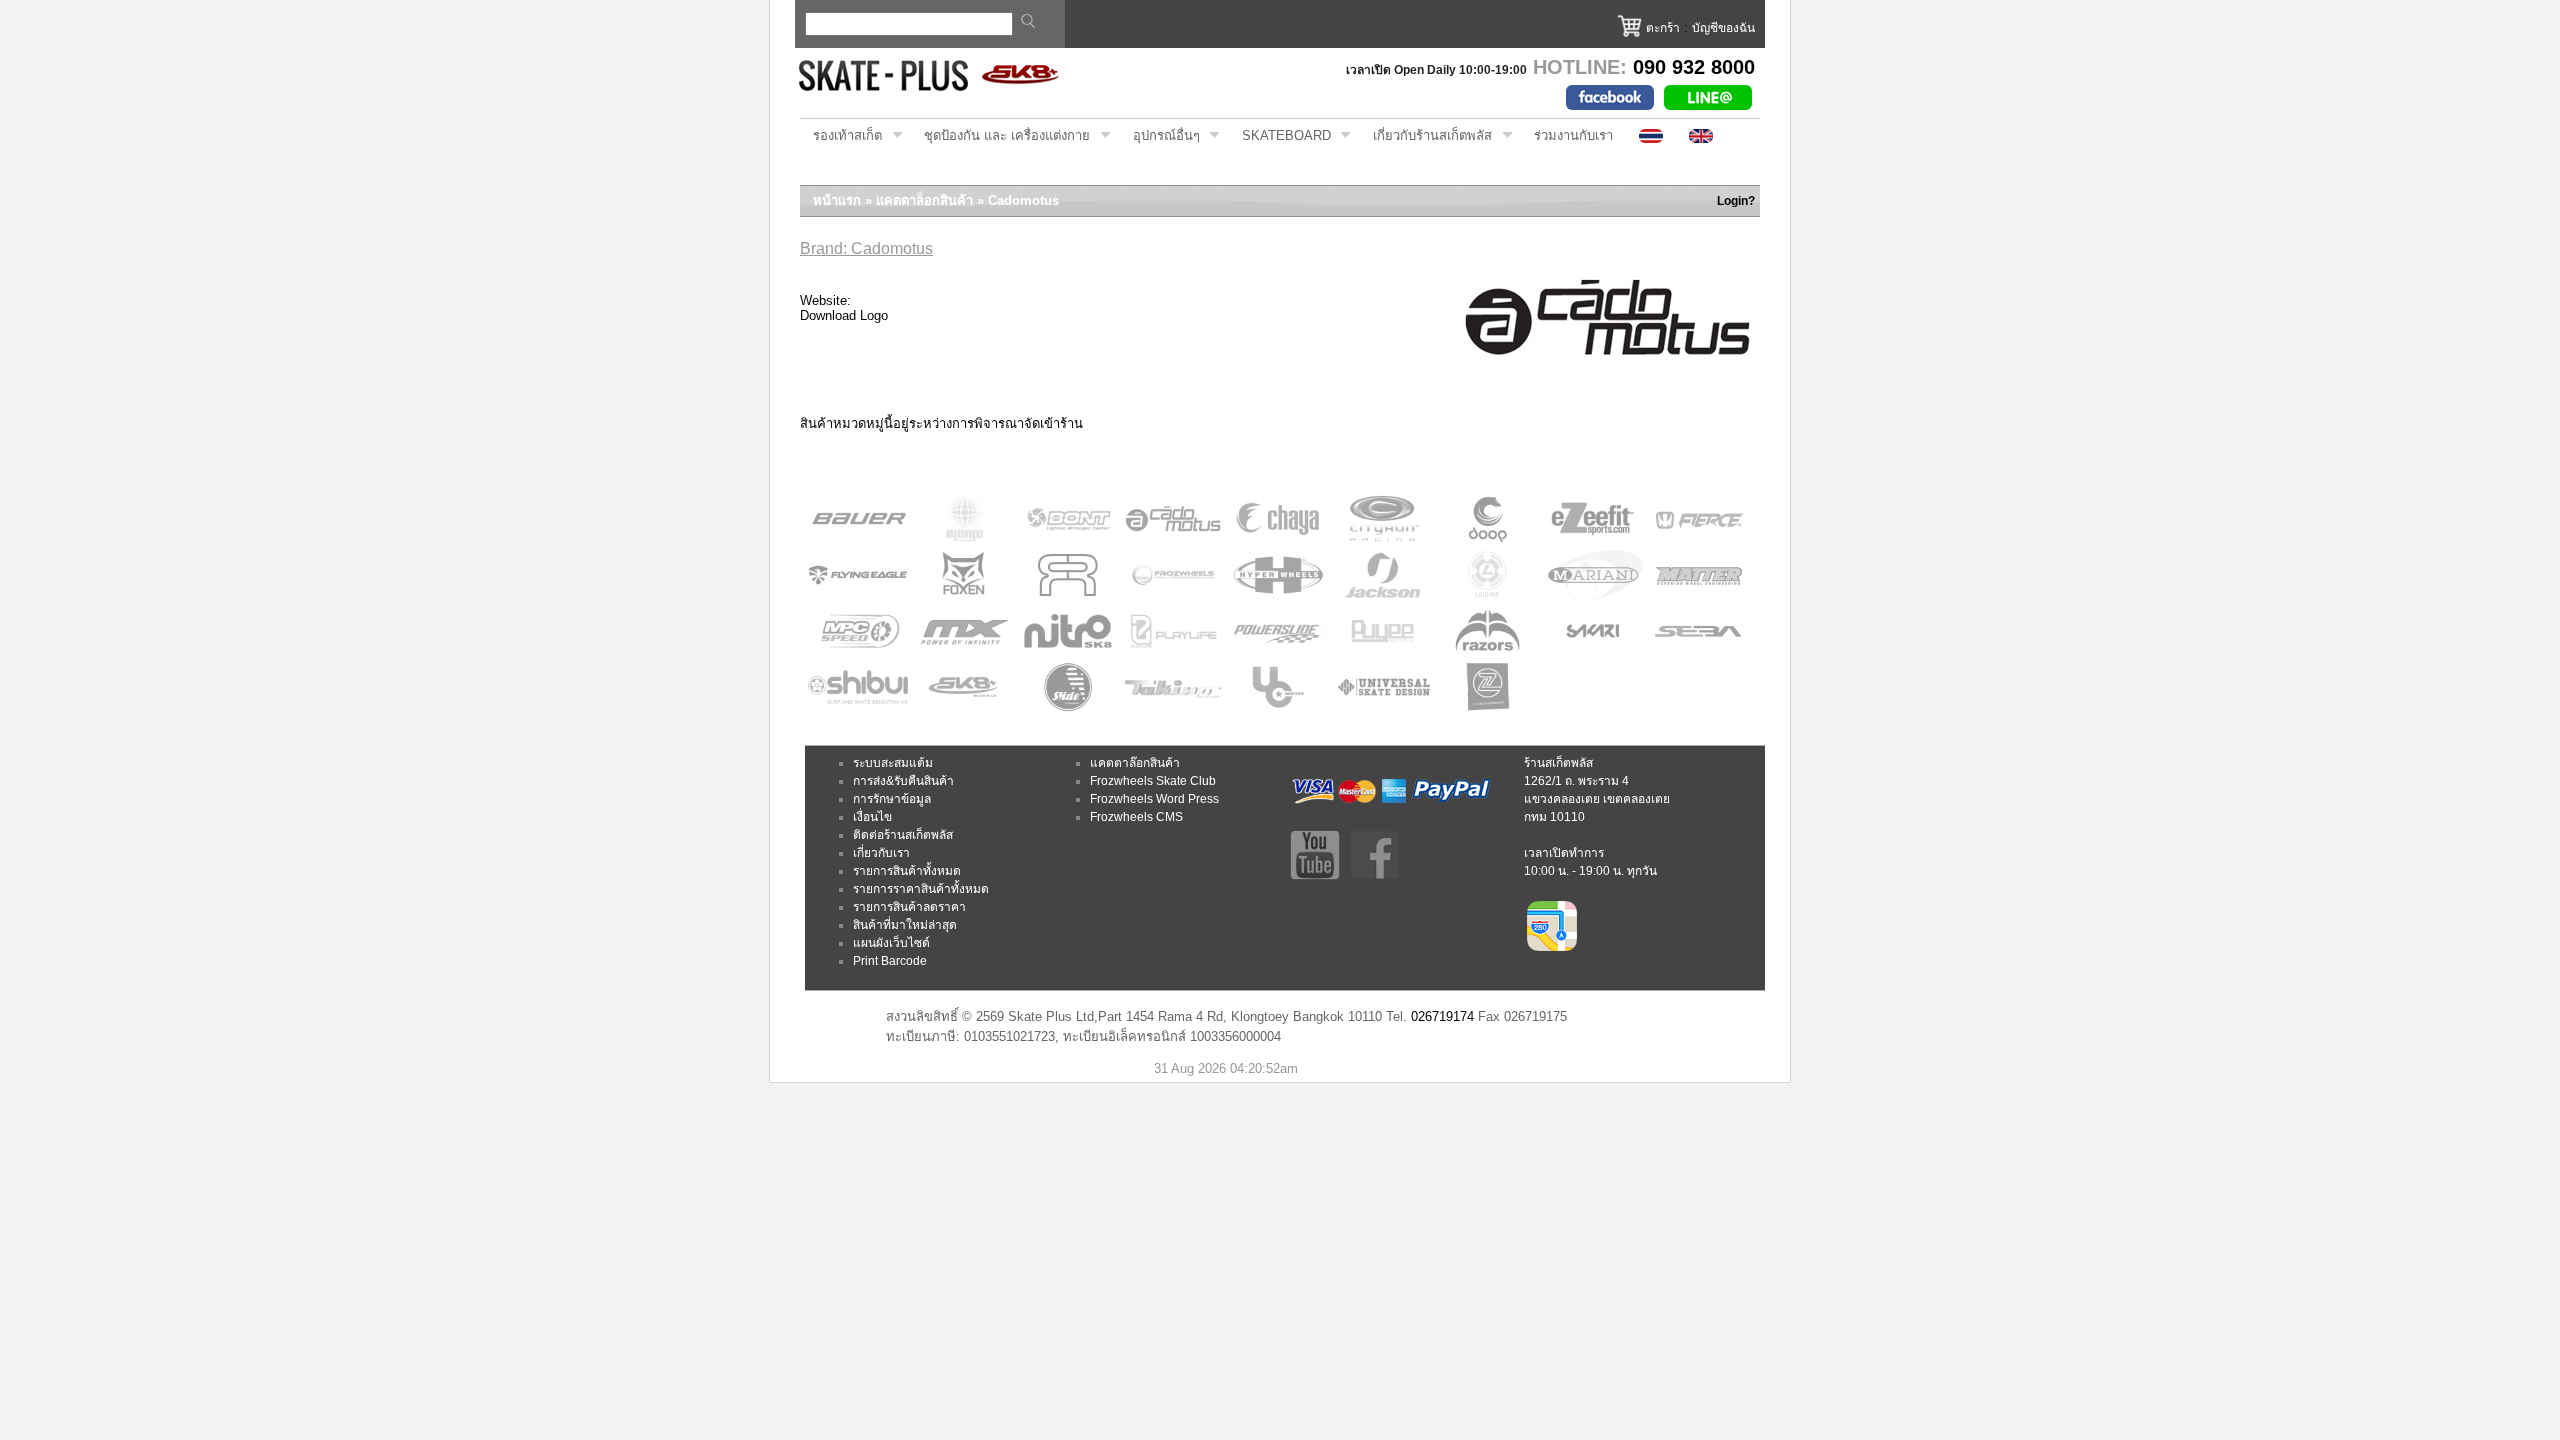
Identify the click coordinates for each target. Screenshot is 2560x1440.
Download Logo (844, 315)
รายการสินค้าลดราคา (909, 907)
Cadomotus (1023, 200)
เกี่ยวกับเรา (881, 853)
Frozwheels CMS (1136, 817)
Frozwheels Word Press (1154, 799)
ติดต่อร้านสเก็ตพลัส (903, 835)
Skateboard (1280, 136)
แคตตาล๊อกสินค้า (1135, 763)
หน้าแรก (837, 200)
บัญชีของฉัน (1723, 28)
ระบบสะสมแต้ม (893, 763)
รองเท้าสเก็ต (841, 136)
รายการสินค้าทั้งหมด (907, 871)
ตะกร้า (1663, 28)
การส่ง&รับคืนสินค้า (903, 781)
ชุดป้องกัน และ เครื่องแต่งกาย (1000, 136)
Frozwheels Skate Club (1153, 781)
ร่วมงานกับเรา (1573, 135)
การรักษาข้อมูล (892, 799)
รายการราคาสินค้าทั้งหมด (921, 889)
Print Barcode (890, 961)
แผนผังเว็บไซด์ (891, 943)
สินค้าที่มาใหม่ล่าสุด (905, 925)
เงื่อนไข (872, 817)
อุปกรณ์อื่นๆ (1160, 136)
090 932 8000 (1694, 67)
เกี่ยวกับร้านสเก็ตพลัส (1426, 136)
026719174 (1442, 1016)
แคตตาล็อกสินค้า (924, 200)
